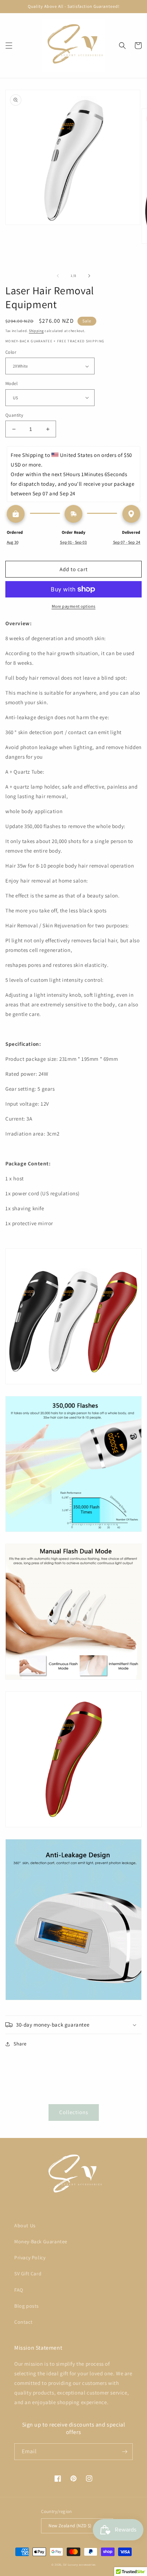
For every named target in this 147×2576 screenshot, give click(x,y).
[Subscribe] (125, 2452)
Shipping (36, 331)
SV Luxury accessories (79, 2564)
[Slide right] (89, 276)
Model (11, 383)
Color (11, 352)
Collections (74, 2112)
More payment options (74, 606)
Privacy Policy (30, 2258)
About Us (25, 2225)
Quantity (14, 415)
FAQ (19, 2290)
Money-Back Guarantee (41, 2242)
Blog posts (27, 2306)
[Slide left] (58, 276)
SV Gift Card (28, 2274)
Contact (23, 2322)
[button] (9, 46)
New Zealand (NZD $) (70, 2526)
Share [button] (20, 2044)
